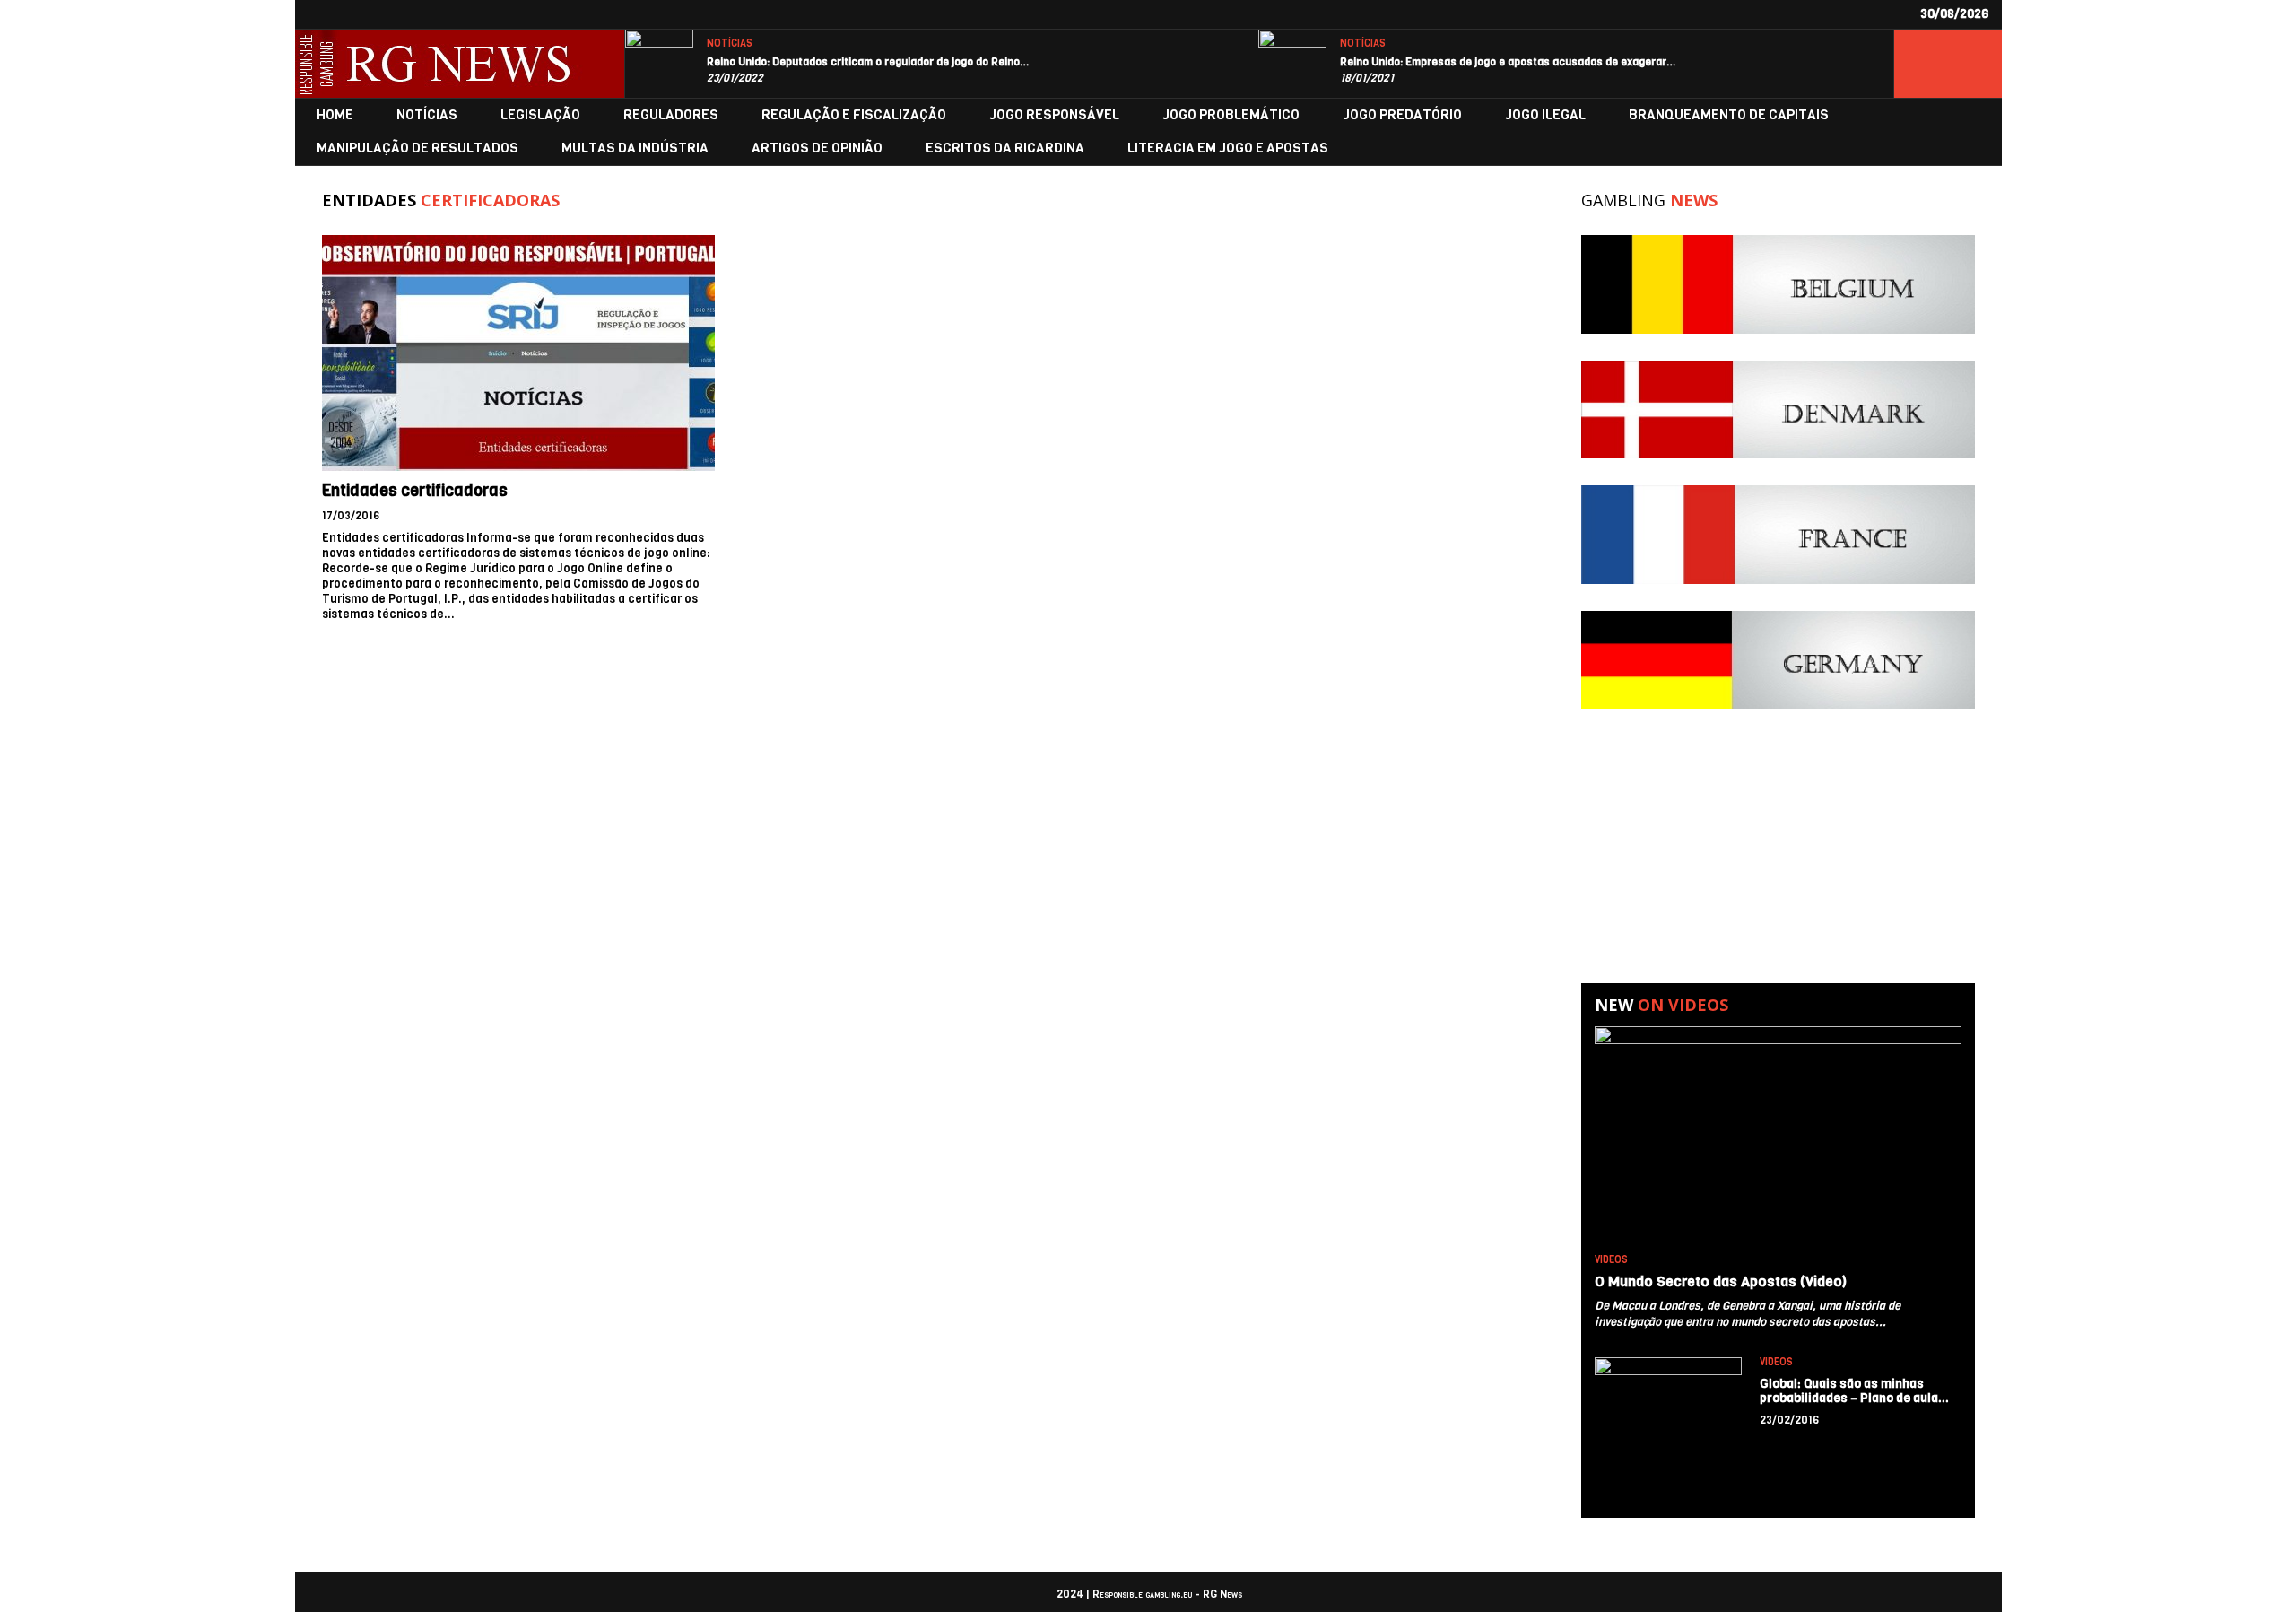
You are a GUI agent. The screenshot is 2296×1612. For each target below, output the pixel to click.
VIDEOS (1611, 1260)
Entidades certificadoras (415, 491)
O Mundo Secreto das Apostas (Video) (1721, 1281)
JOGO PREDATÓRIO (1402, 115)
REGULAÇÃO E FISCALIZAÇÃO (854, 115)
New (1661, 1005)
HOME (335, 115)
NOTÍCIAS (730, 44)
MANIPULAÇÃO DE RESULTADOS (417, 148)
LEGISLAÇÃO (540, 115)
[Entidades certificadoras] (518, 353)
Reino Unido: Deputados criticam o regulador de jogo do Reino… (868, 62)
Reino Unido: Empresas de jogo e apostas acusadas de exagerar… (1508, 62)
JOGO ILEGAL (1545, 115)
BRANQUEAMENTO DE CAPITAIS (1729, 115)
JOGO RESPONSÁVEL (1054, 115)
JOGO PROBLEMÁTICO (1231, 115)
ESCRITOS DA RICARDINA (1005, 148)
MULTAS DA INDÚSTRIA (635, 148)
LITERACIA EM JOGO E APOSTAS (1228, 148)
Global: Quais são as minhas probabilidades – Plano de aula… (1855, 1391)
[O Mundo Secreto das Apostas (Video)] (1778, 1136)
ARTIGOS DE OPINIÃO (817, 148)
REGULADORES (671, 115)
